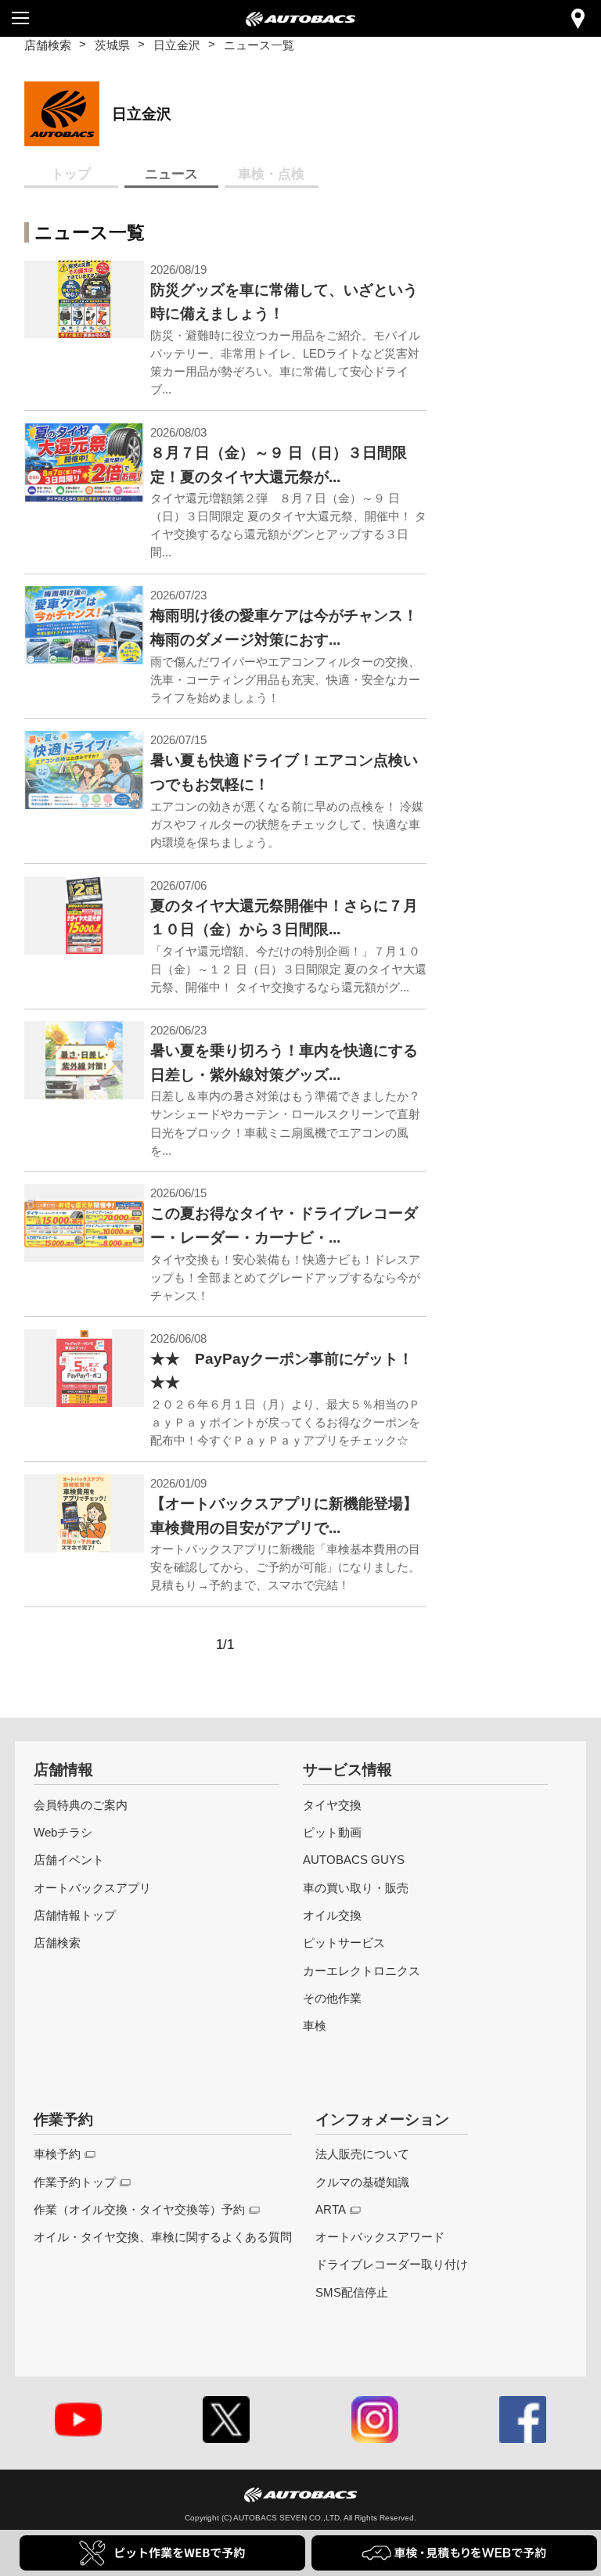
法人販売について (362, 2154)
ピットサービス (344, 1943)
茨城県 (112, 45)
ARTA (331, 2209)
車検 (315, 2026)
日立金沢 (177, 45)
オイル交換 (332, 1915)
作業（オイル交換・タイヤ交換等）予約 (139, 2209)
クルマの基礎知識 (362, 2182)
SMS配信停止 (352, 2292)
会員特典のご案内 (81, 1805)
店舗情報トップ (75, 1915)
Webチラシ (63, 1832)
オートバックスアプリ (92, 1888)
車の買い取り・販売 (356, 1888)
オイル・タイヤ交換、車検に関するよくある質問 (163, 2237)
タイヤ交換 (332, 1805)
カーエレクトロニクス (362, 1971)
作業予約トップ (75, 2182)
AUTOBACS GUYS (354, 1860)
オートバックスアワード (380, 2237)
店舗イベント (69, 1860)
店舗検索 (48, 45)
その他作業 (332, 1998)
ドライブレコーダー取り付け (392, 2264)
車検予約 (57, 2154)
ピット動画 (332, 1832)
